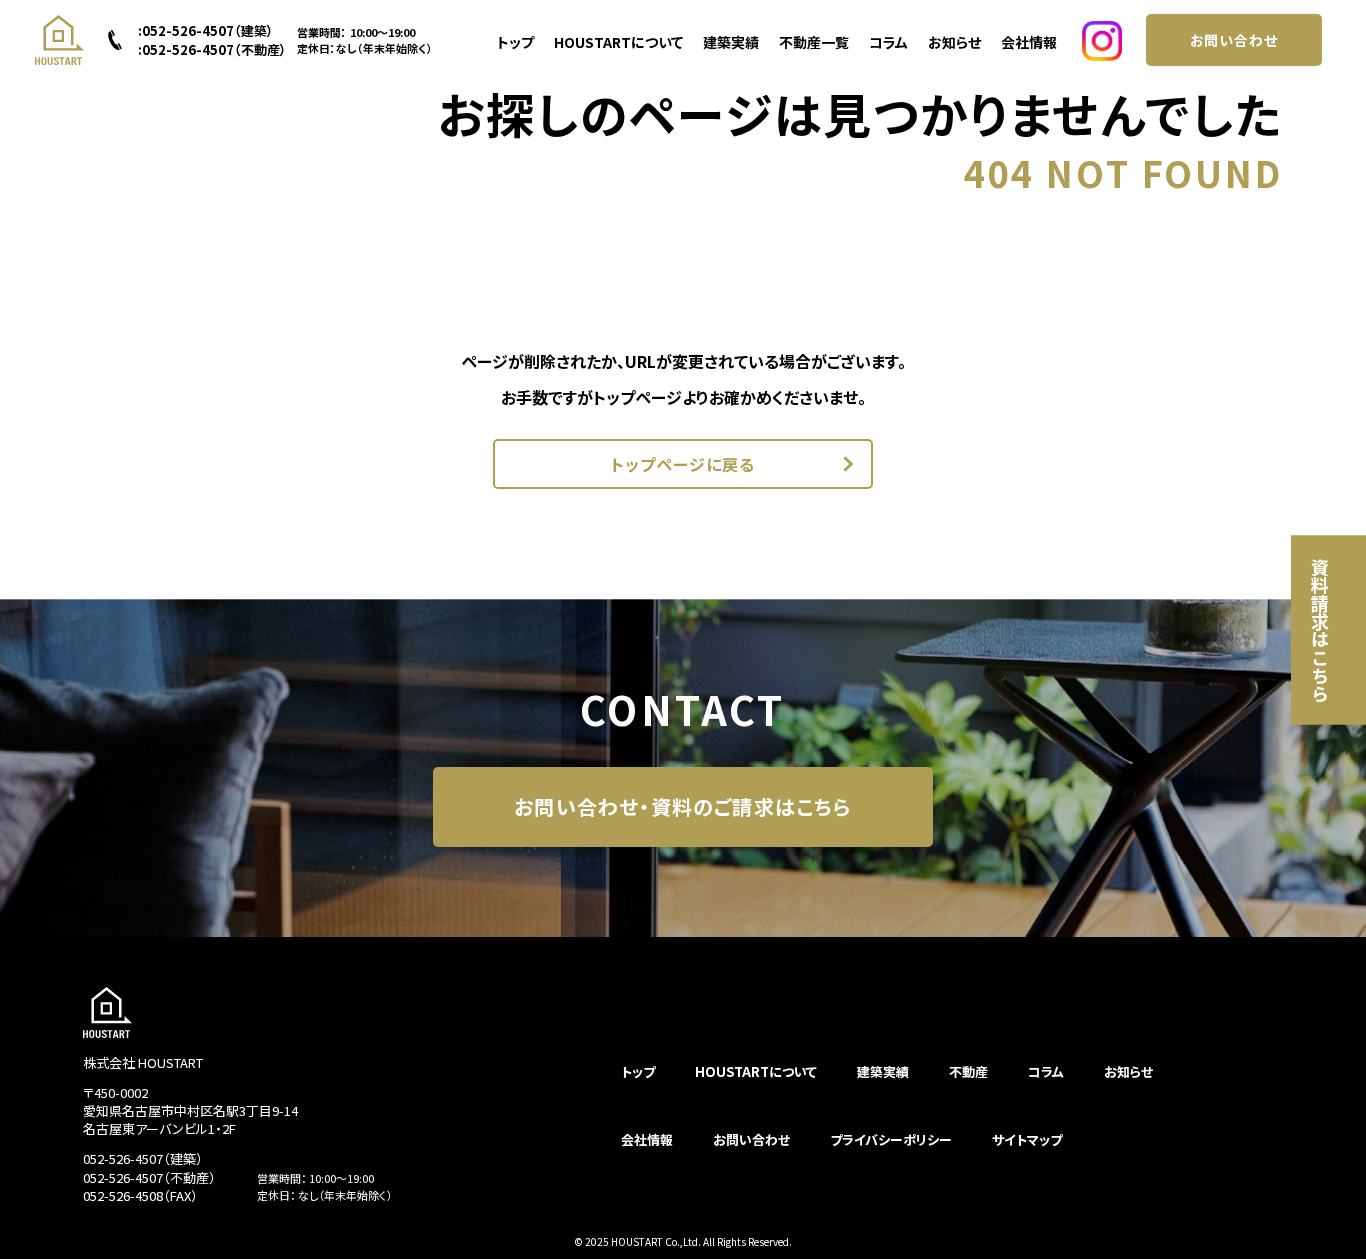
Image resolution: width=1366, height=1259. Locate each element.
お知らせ (954, 42)
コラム (888, 42)
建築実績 (731, 42)
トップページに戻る (683, 464)
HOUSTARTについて (618, 42)
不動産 (968, 1071)
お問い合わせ (1234, 40)
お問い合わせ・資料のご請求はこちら (682, 806)
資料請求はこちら (1320, 630)
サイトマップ (1027, 1139)
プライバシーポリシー (891, 1139)
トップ (515, 42)
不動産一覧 (814, 42)
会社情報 (1029, 42)
